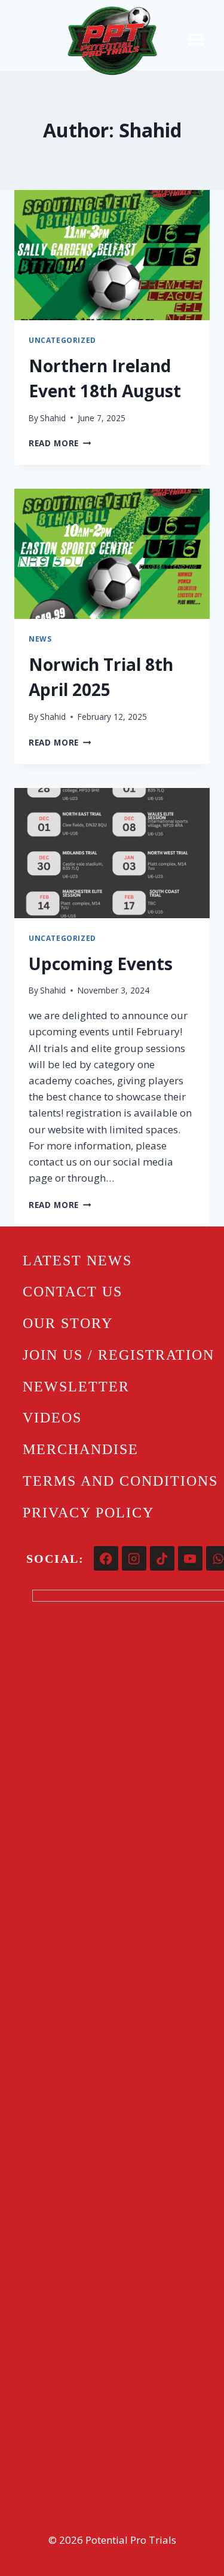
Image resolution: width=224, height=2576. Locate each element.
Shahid (53, 418)
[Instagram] (134, 1558)
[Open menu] (196, 39)
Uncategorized (62, 340)
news (40, 639)
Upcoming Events (101, 964)
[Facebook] (106, 1558)
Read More (60, 443)
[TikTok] (162, 1558)
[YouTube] (190, 1558)
